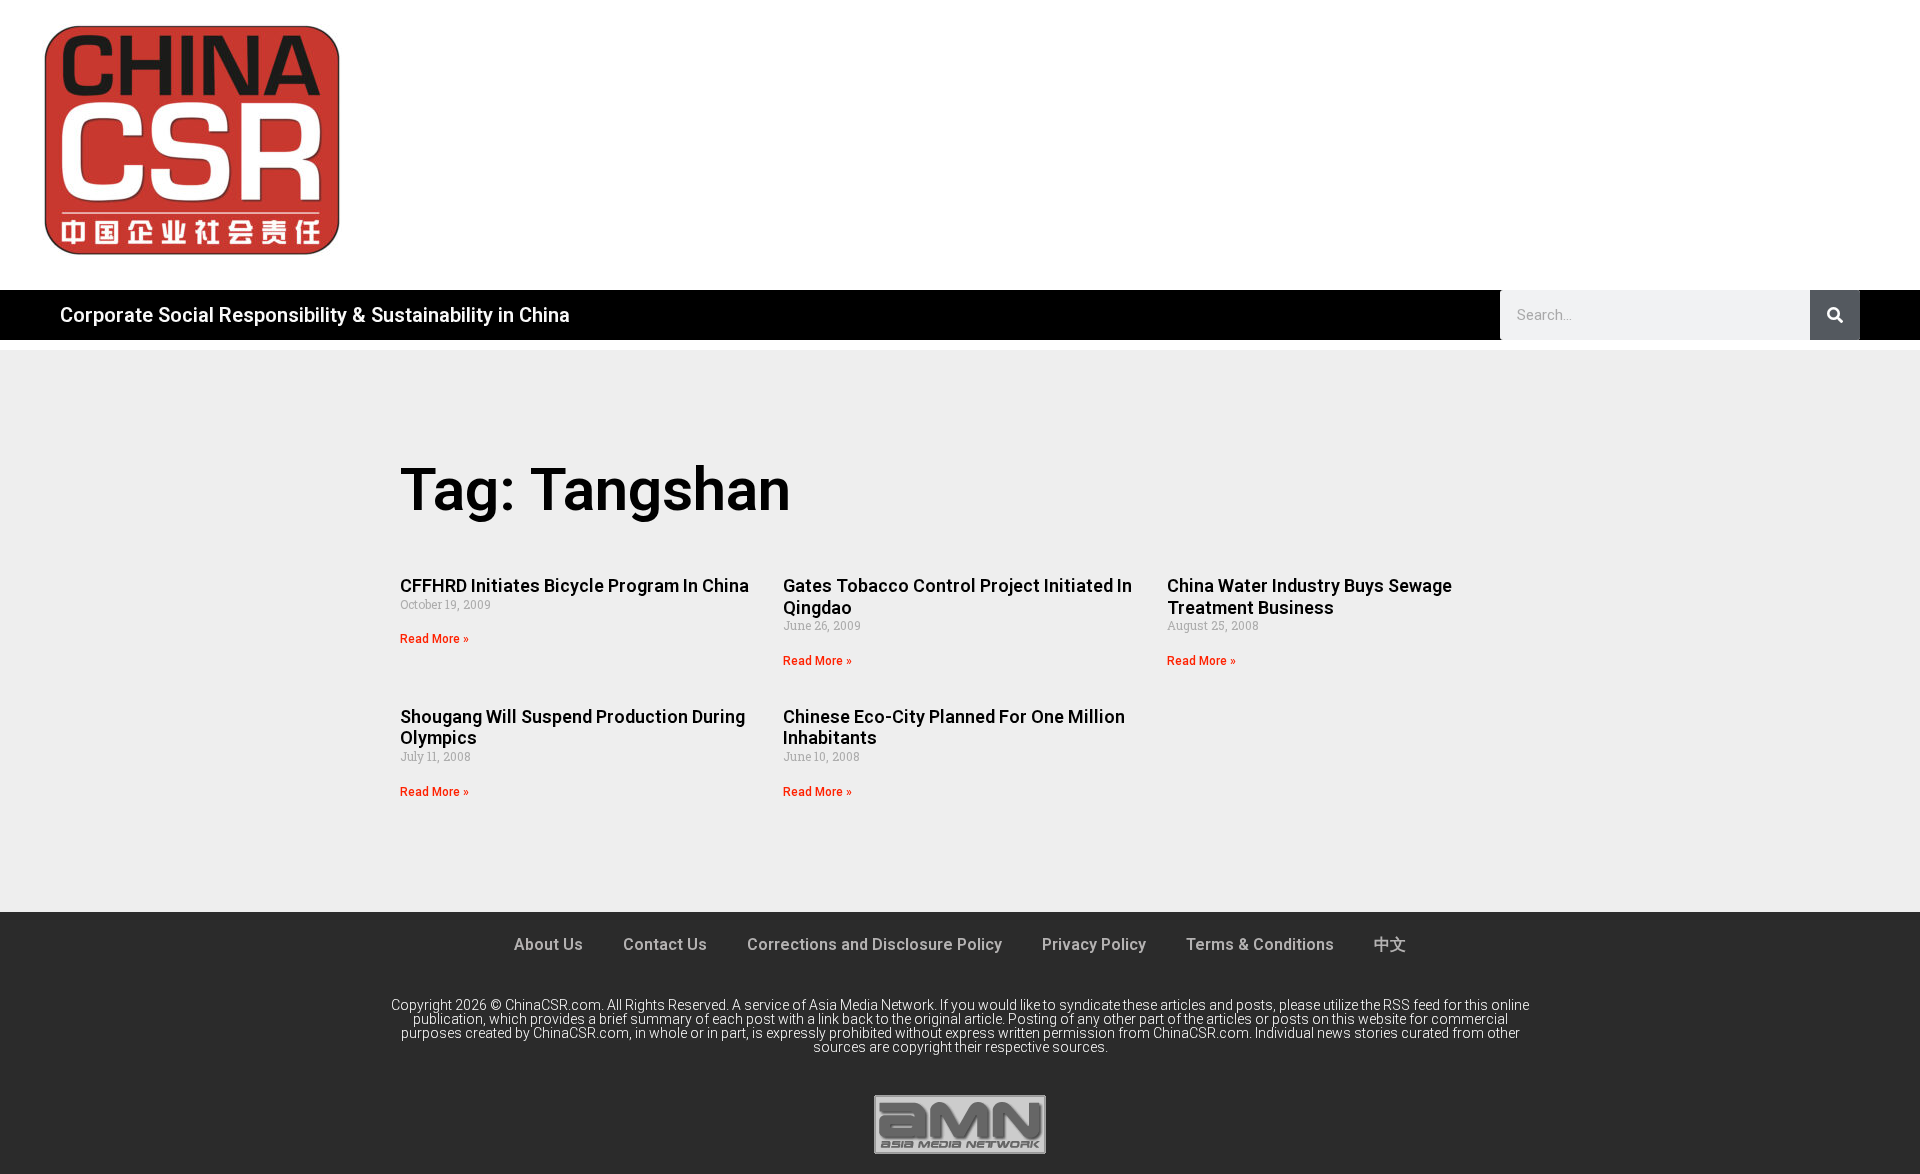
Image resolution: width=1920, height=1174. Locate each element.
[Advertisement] (1152, 140)
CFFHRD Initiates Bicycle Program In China (574, 585)
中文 (1390, 944)
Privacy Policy (1094, 944)
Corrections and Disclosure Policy (874, 944)
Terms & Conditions (1260, 944)
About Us (548, 944)
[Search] (1835, 315)
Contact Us (665, 944)
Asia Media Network (871, 1005)
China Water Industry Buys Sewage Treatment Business (1309, 596)
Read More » (434, 639)
